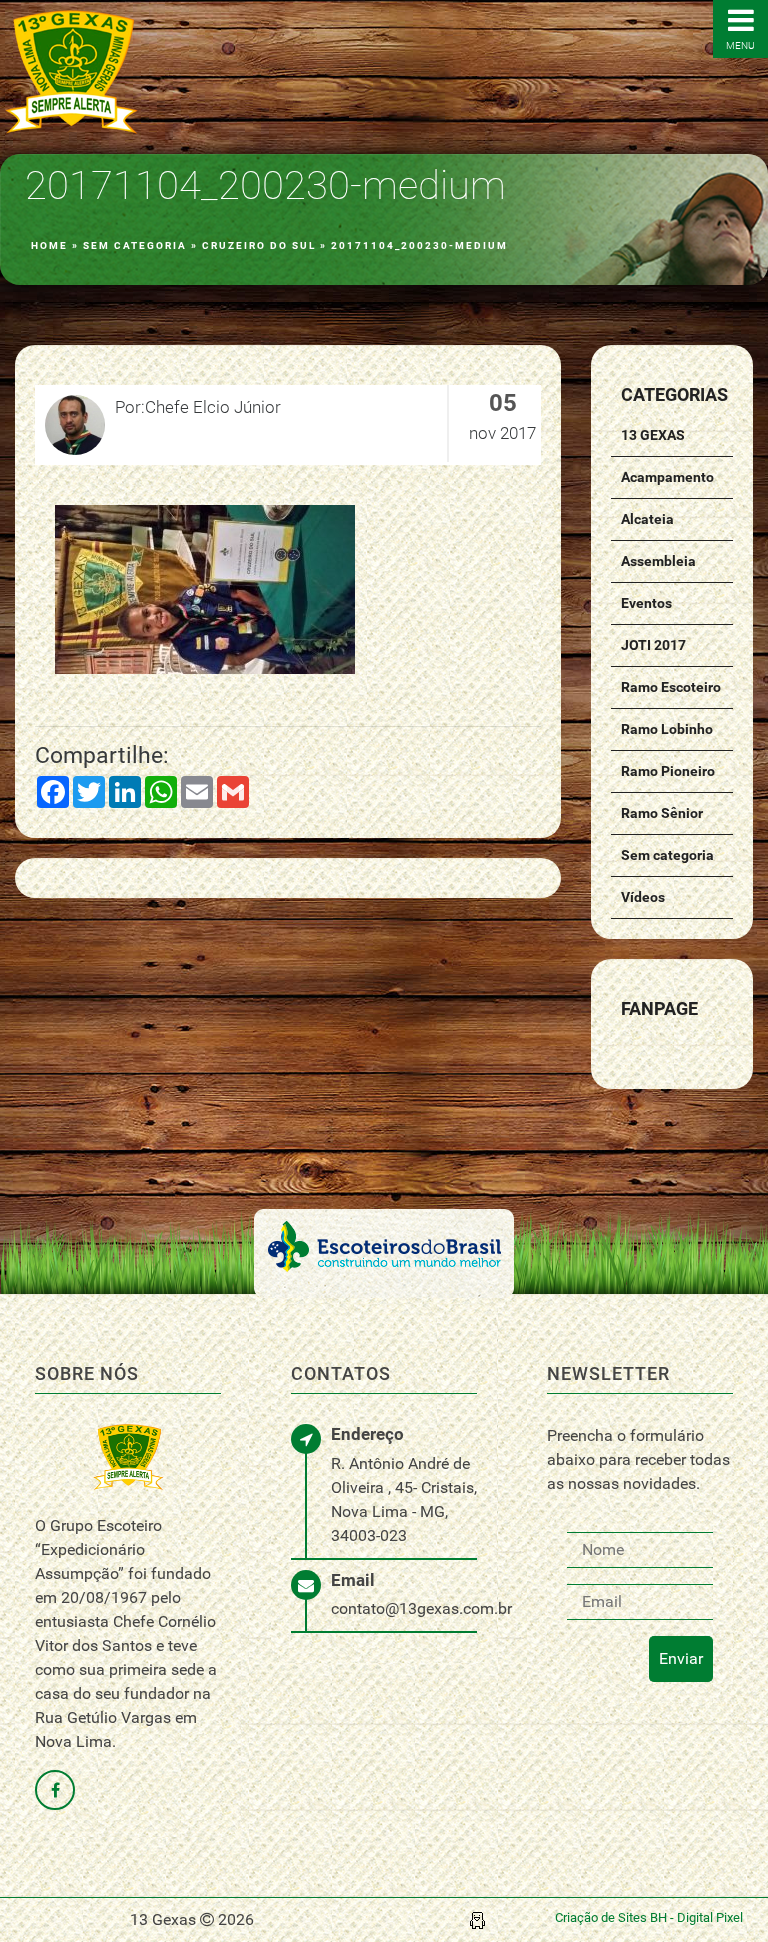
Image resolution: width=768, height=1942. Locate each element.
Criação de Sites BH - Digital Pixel (649, 1917)
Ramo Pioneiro (668, 771)
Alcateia (647, 519)
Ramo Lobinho (667, 729)
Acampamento (667, 477)
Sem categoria (135, 245)
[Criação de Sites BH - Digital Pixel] (477, 1919)
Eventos (646, 603)
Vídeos (643, 897)
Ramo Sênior (662, 813)
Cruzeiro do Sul (259, 245)
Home (49, 245)
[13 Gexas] (71, 72)
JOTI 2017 (653, 645)
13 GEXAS (653, 435)
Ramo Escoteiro (671, 687)
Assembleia (658, 561)
